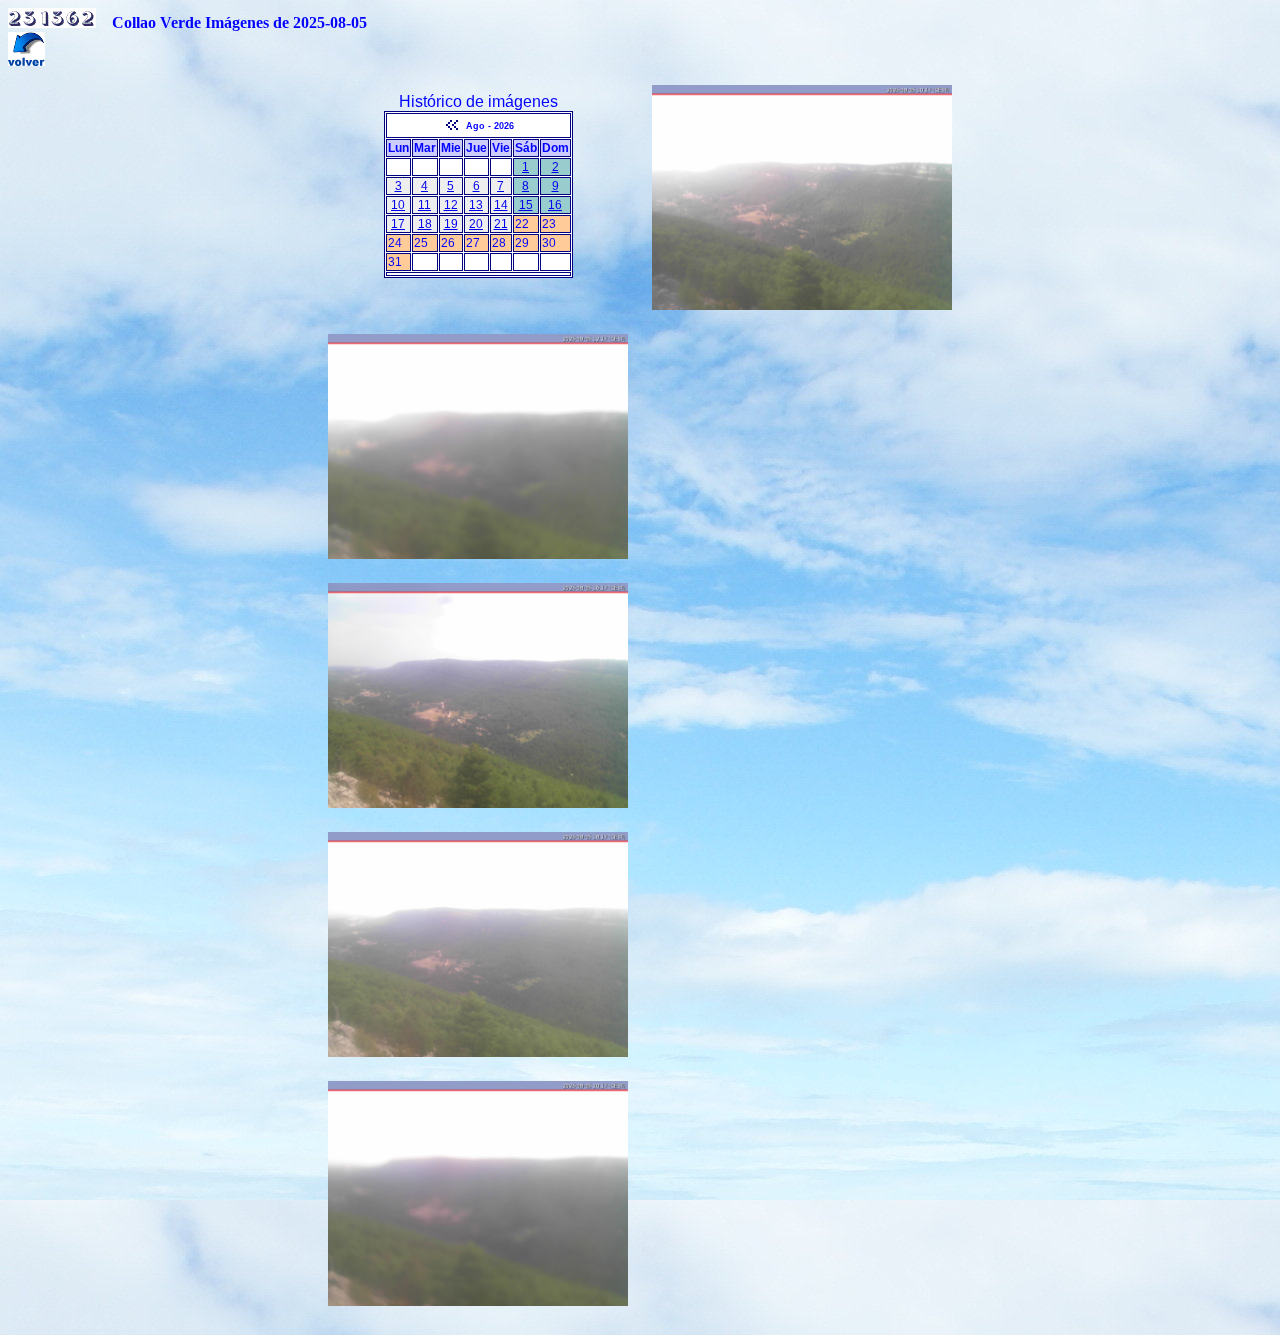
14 (501, 205)
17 (398, 224)
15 (526, 205)
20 (476, 224)
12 (451, 205)
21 (501, 224)
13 (476, 205)
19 (451, 224)
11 (424, 205)
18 (425, 224)
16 (555, 205)
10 (398, 205)
